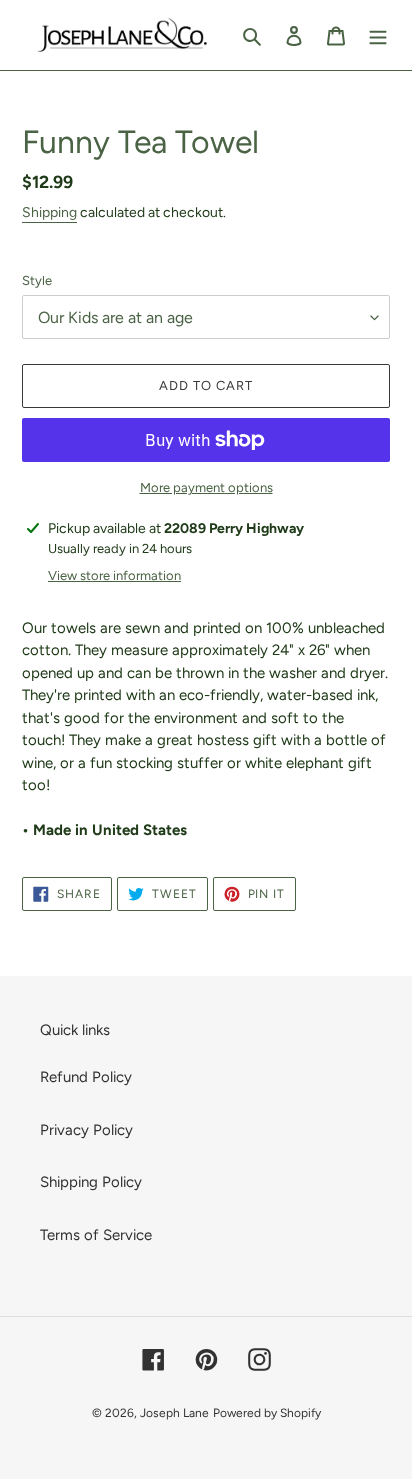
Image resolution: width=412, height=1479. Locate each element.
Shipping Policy (91, 1182)
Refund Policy (86, 1077)
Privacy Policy (86, 1130)
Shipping (49, 212)
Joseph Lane (174, 1413)
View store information (114, 575)
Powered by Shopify (267, 1413)
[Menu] (378, 35)
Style (37, 280)
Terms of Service (96, 1235)
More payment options (206, 487)
